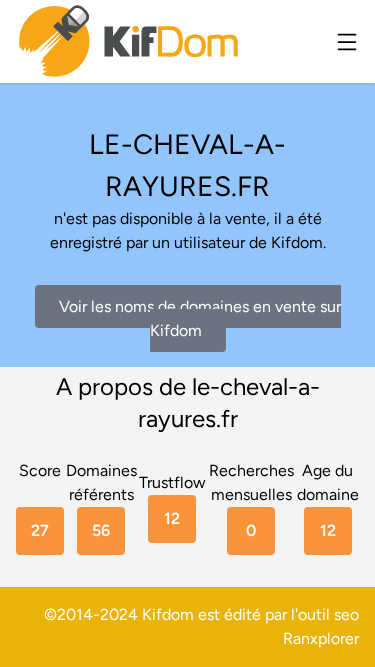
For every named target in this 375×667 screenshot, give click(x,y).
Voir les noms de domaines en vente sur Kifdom (200, 318)
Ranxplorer (321, 638)
